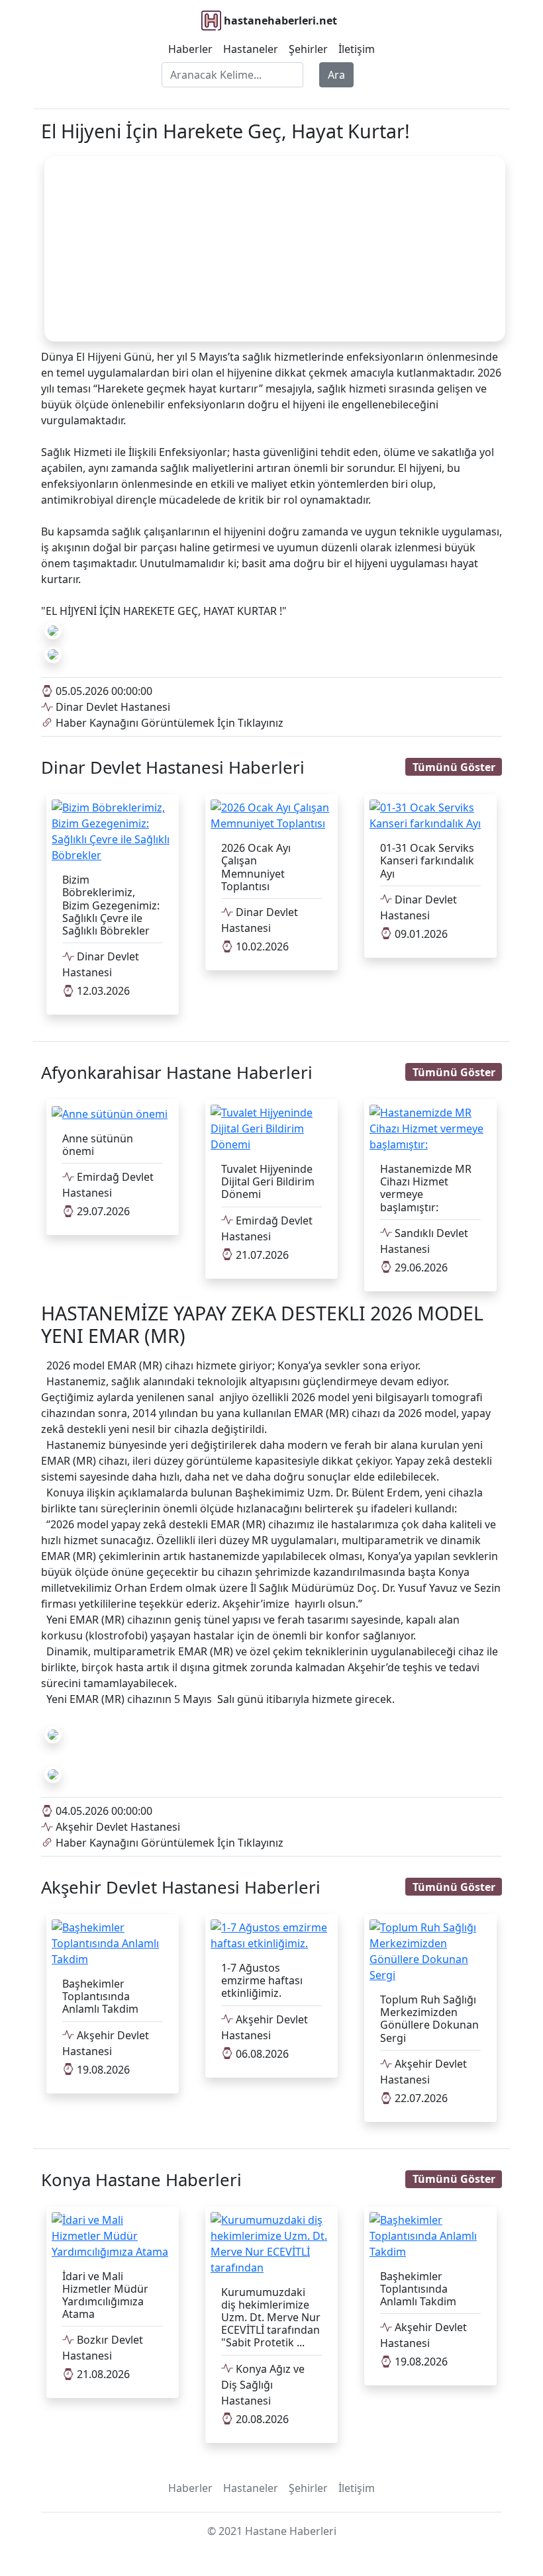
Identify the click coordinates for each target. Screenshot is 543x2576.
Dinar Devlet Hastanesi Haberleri (173, 767)
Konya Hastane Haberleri (141, 2180)
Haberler (190, 49)
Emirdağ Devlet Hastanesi (108, 1185)
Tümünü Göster (454, 767)
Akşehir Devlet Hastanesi (117, 1827)
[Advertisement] (275, 249)
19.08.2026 (102, 2070)
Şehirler (308, 49)
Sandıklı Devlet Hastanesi (424, 1241)
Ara (336, 75)
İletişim (357, 49)
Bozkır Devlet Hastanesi (103, 2348)
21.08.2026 (102, 2374)
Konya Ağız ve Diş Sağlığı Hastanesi (263, 2385)
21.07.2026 (261, 1255)
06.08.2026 (261, 2054)
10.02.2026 (261, 946)
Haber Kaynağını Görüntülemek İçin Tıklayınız (168, 723)
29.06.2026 (420, 1267)
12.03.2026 (102, 991)
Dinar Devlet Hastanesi (112, 707)
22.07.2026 (420, 2098)
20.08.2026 (261, 2419)
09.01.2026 (420, 934)
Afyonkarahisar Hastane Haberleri (177, 1073)
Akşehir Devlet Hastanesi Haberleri (181, 1887)
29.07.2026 (102, 1211)
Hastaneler (251, 49)
